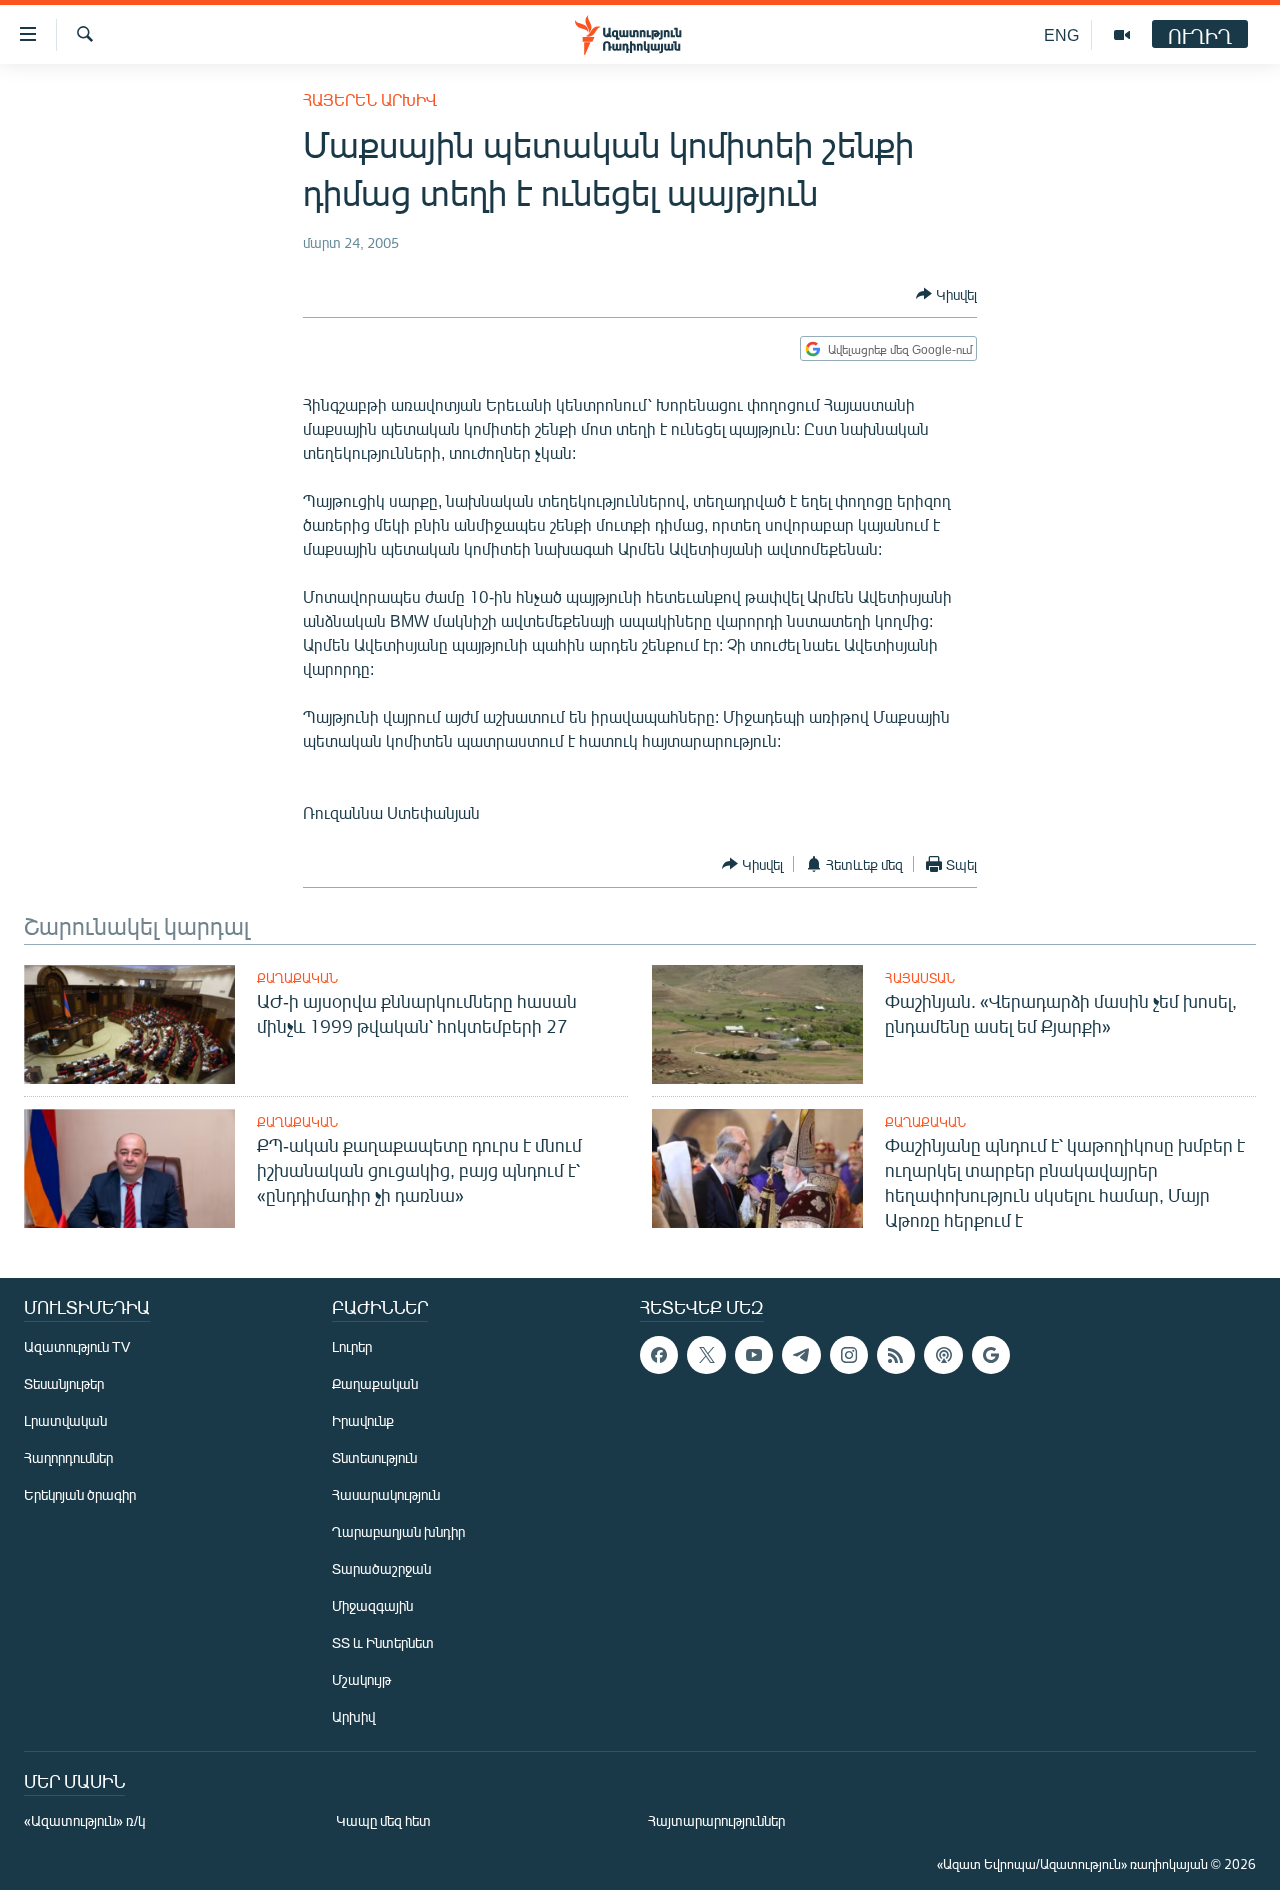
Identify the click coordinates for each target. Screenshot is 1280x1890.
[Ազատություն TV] (1122, 35)
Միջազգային (372, 1605)
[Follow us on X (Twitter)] (706, 1355)
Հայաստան (920, 978)
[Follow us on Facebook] (659, 1355)
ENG (1061, 34)
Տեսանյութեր (64, 1383)
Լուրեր (352, 1346)
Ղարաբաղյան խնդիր (398, 1531)
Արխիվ (353, 1716)
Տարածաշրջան (381, 1568)
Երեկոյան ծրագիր (80, 1494)
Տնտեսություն (374, 1457)
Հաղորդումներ (68, 1457)
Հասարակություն (386, 1494)
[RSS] (896, 1355)
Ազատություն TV (77, 1346)
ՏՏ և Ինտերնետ (383, 1642)
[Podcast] (943, 1355)
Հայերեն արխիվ (370, 99)
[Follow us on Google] (991, 1355)
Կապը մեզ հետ (383, 1820)
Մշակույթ (361, 1679)
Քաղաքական (297, 978)
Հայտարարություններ (716, 1820)
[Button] (946, 294)
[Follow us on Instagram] (849, 1355)
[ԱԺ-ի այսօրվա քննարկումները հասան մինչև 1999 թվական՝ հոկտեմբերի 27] (129, 1024)
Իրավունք (363, 1420)
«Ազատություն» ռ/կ (84, 1820)
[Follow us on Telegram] (801, 1355)
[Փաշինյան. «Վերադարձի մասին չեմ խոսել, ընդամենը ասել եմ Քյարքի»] (757, 1024)
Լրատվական (65, 1420)
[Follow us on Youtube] (754, 1355)
